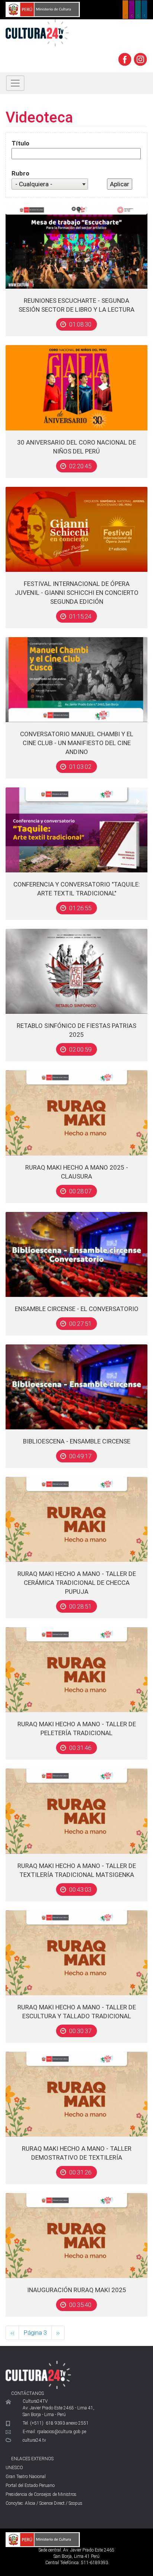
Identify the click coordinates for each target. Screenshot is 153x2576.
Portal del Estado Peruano (30, 2485)
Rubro (20, 173)
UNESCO (14, 2468)
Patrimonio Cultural (125, 10)
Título (20, 143)
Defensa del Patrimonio (144, 10)
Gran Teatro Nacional (26, 2477)
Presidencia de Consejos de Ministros (41, 2494)
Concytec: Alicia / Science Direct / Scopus (44, 2503)
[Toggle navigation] (15, 83)
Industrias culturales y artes (132, 10)
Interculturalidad (138, 10)
